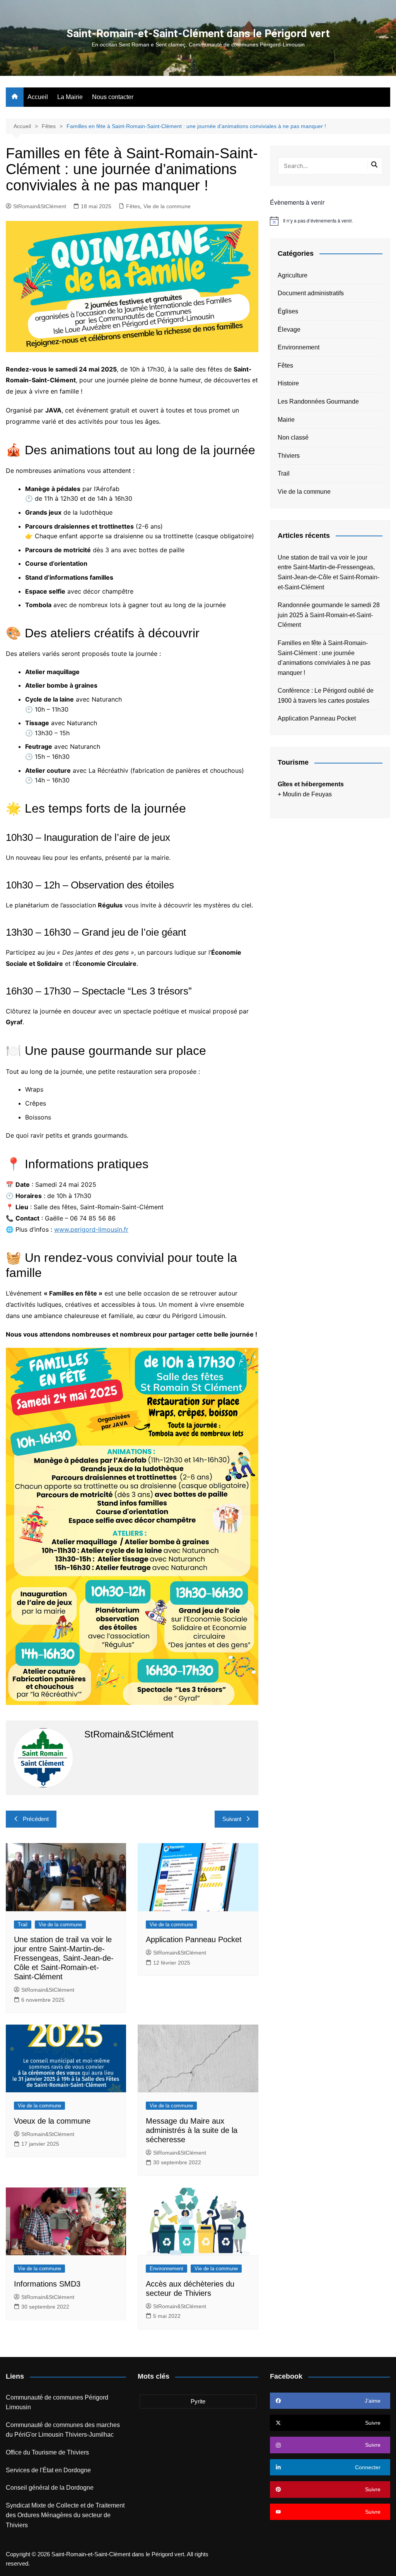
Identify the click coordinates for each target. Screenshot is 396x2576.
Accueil (38, 97)
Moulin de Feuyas (307, 794)
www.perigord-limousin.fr (91, 1229)
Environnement (166, 2269)
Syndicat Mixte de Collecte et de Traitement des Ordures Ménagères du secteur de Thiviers (65, 2515)
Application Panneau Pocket (194, 1939)
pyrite (198, 2401)
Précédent (36, 1819)
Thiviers (289, 456)
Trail (23, 1925)
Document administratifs (311, 293)
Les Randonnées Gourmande (318, 401)
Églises (288, 311)
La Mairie (70, 97)
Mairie (286, 420)
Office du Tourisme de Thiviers (47, 2452)
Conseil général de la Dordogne (50, 2488)
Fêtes (133, 206)
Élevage (289, 329)
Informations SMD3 (47, 2284)
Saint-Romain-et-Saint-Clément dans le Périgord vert (198, 33)
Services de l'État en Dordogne (48, 2470)
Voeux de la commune (52, 2121)
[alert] (330, 221)
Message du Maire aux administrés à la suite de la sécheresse (192, 2130)
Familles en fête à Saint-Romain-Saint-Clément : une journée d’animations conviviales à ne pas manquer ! (324, 658)
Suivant (232, 1819)
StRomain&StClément (40, 206)
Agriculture (293, 275)
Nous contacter (113, 97)
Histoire (288, 383)
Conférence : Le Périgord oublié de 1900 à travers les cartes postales (326, 696)
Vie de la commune (167, 206)
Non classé (293, 437)
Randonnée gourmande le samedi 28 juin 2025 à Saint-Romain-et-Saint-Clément (329, 615)
